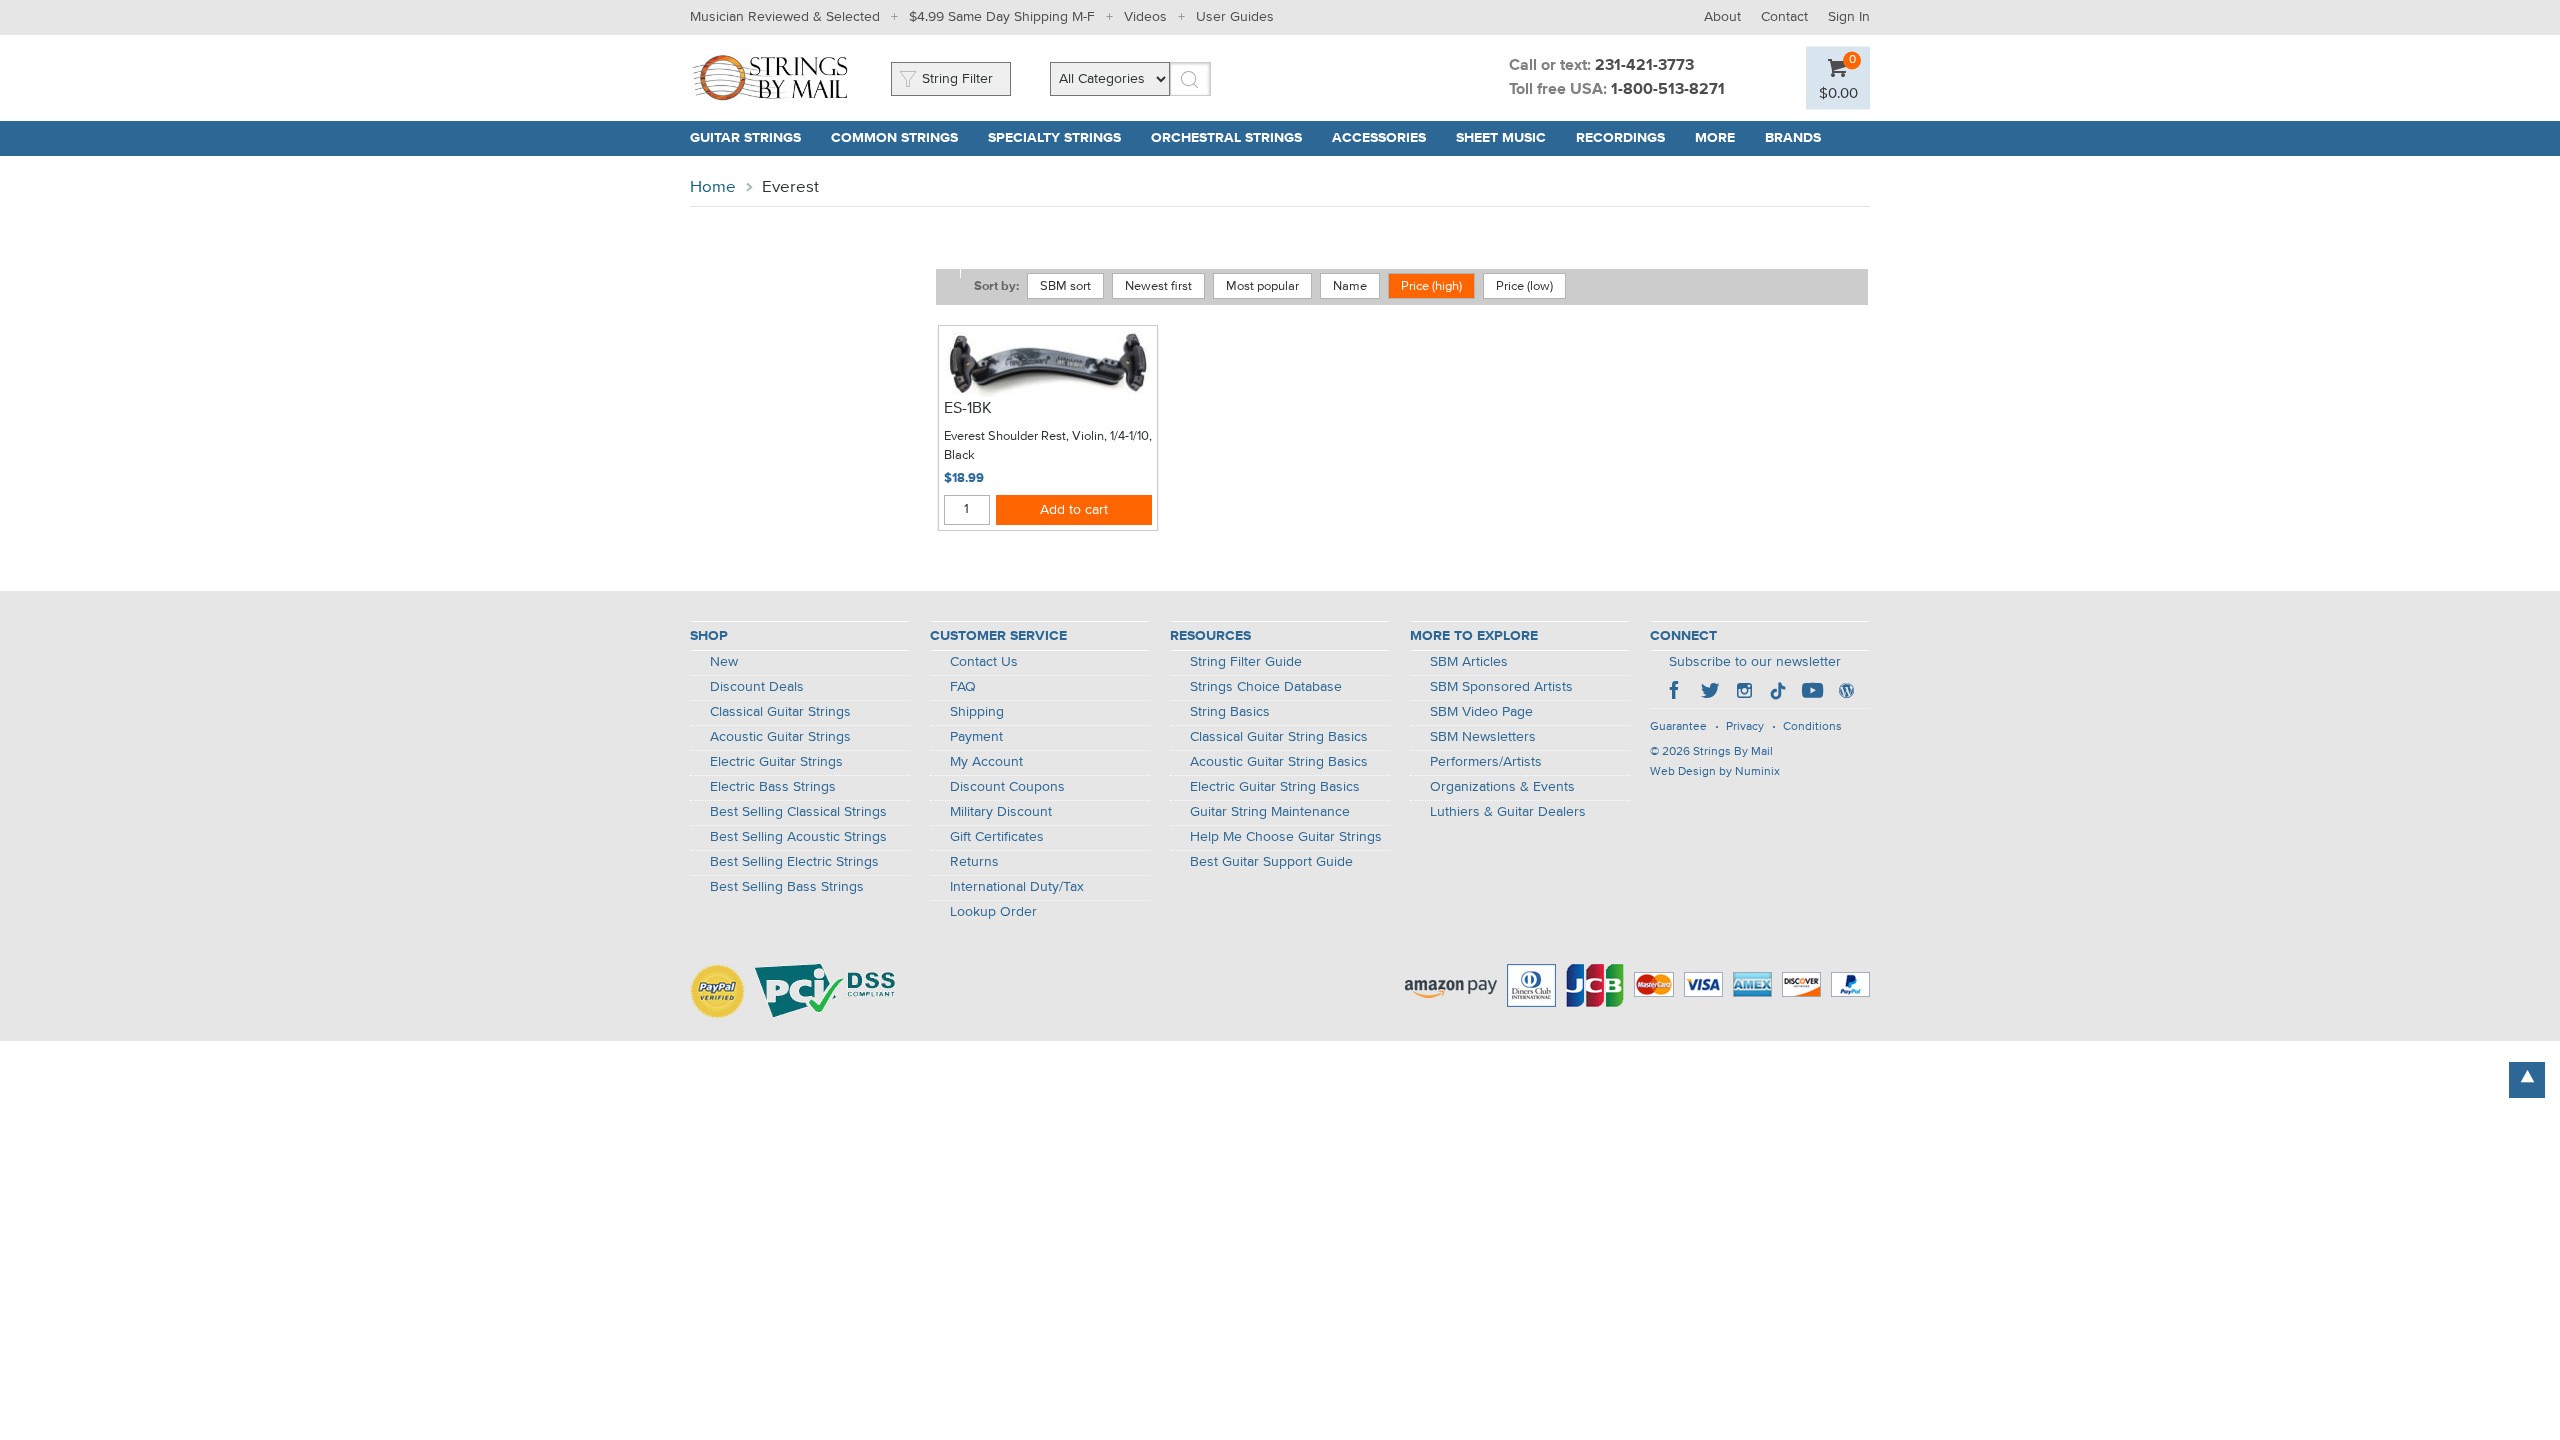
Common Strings (894, 138)
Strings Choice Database (1266, 687)
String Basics (1230, 712)
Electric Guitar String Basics (1275, 787)
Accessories (1379, 138)
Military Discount (1001, 812)
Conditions (1812, 727)
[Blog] (1846, 693)
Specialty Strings (1054, 138)
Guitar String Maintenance (1270, 812)
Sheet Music (1501, 138)
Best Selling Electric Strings (794, 862)
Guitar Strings (745, 138)
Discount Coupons (1007, 787)
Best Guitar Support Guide (1271, 862)
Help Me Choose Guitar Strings (1286, 837)
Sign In (1849, 17)
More (1715, 138)
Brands (1793, 138)
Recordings (1620, 138)
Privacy (1745, 727)
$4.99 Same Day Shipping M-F (1002, 17)
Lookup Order (993, 912)
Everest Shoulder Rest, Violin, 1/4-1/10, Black (1048, 446)
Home (713, 187)
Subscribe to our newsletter (1755, 662)
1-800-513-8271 (1668, 90)
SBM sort (1065, 286)
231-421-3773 (1644, 66)
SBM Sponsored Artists (1501, 687)
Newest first (1158, 286)
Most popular (1262, 286)
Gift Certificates (997, 837)
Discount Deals (757, 687)
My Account (986, 762)
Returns (974, 862)
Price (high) (1431, 286)
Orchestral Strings (1226, 138)
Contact (1784, 17)
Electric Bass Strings (773, 787)
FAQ (963, 687)
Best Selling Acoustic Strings (798, 837)
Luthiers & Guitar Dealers (1508, 812)
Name (1350, 286)
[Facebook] (1676, 693)
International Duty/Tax (1017, 887)
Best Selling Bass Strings (787, 887)
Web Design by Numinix (1715, 772)
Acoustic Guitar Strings (780, 737)
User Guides (1235, 17)
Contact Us (984, 662)
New (724, 662)
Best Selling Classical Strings (798, 812)
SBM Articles (1469, 662)
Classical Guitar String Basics (1279, 737)
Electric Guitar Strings (776, 762)
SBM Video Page (1481, 712)
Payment (976, 737)
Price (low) (1524, 286)
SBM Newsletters (1483, 737)
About (1722, 17)
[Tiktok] (1778, 693)
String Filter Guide (1246, 662)
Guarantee (1678, 727)
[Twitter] (1710, 693)
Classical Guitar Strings (780, 712)
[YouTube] (1812, 693)
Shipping (977, 712)
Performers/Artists (1486, 762)
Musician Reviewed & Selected (785, 17)
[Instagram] (1744, 693)
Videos (1145, 17)
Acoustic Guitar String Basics (1279, 762)
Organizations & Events (1502, 787)
